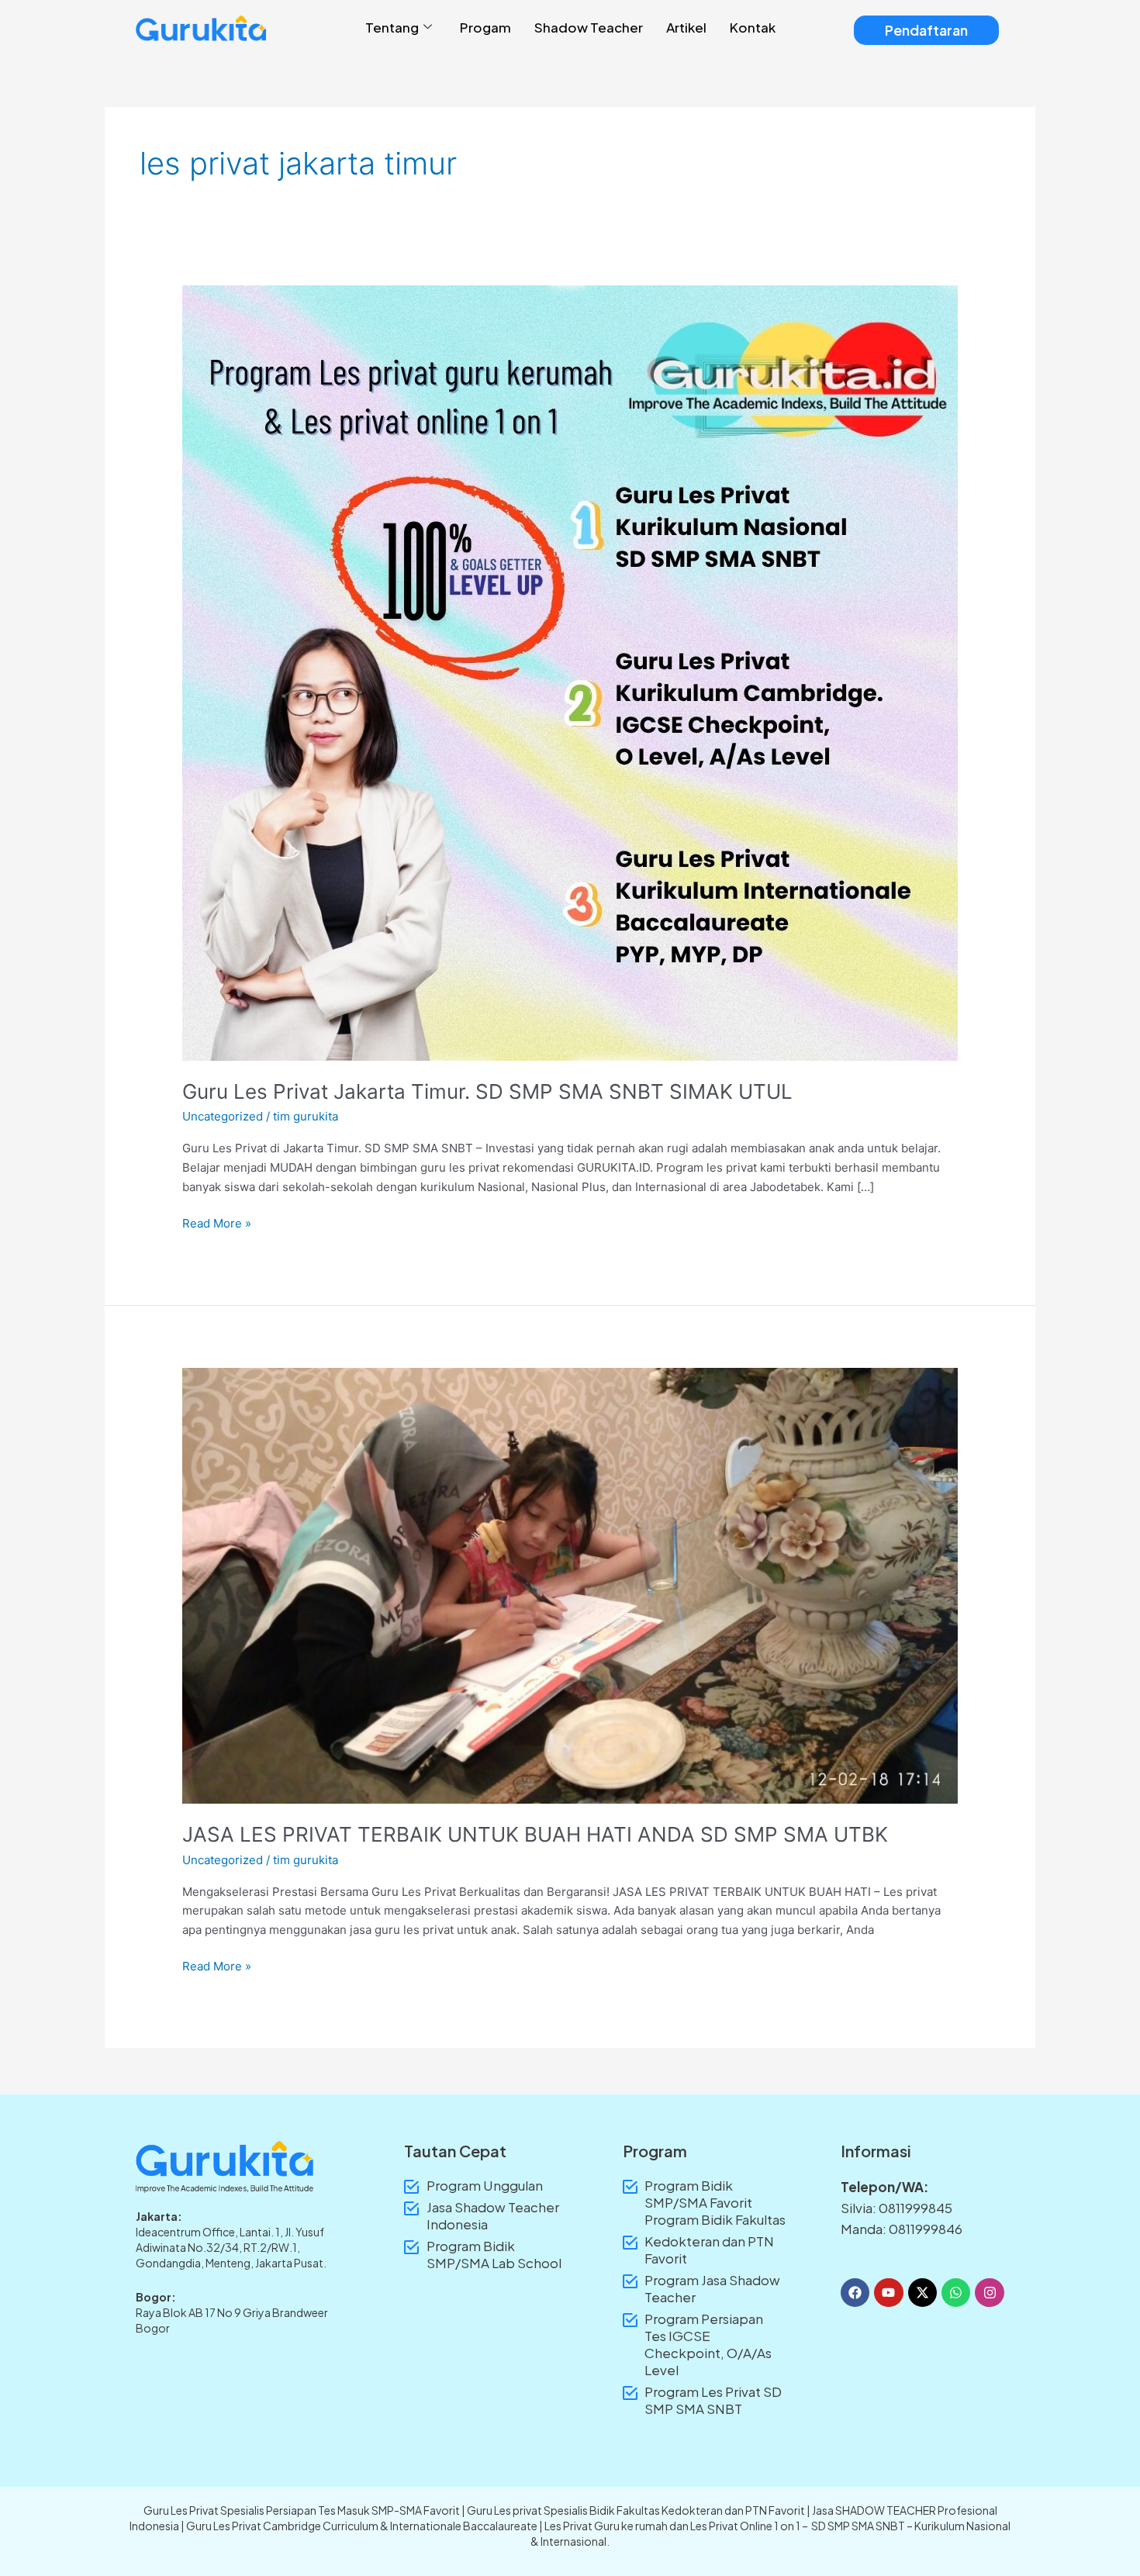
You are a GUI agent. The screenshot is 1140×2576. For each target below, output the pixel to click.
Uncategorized (223, 1116)
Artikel (686, 27)
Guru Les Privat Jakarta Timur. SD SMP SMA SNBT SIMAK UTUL (487, 1091)
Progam (485, 27)
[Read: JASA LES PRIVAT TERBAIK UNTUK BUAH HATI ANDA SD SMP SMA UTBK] (570, 1585)
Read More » (217, 1222)
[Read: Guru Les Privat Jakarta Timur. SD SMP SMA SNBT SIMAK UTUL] (570, 672)
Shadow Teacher (589, 27)
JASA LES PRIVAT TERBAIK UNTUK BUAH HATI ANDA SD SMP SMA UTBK (535, 1834)
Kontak (753, 27)
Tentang (392, 27)
